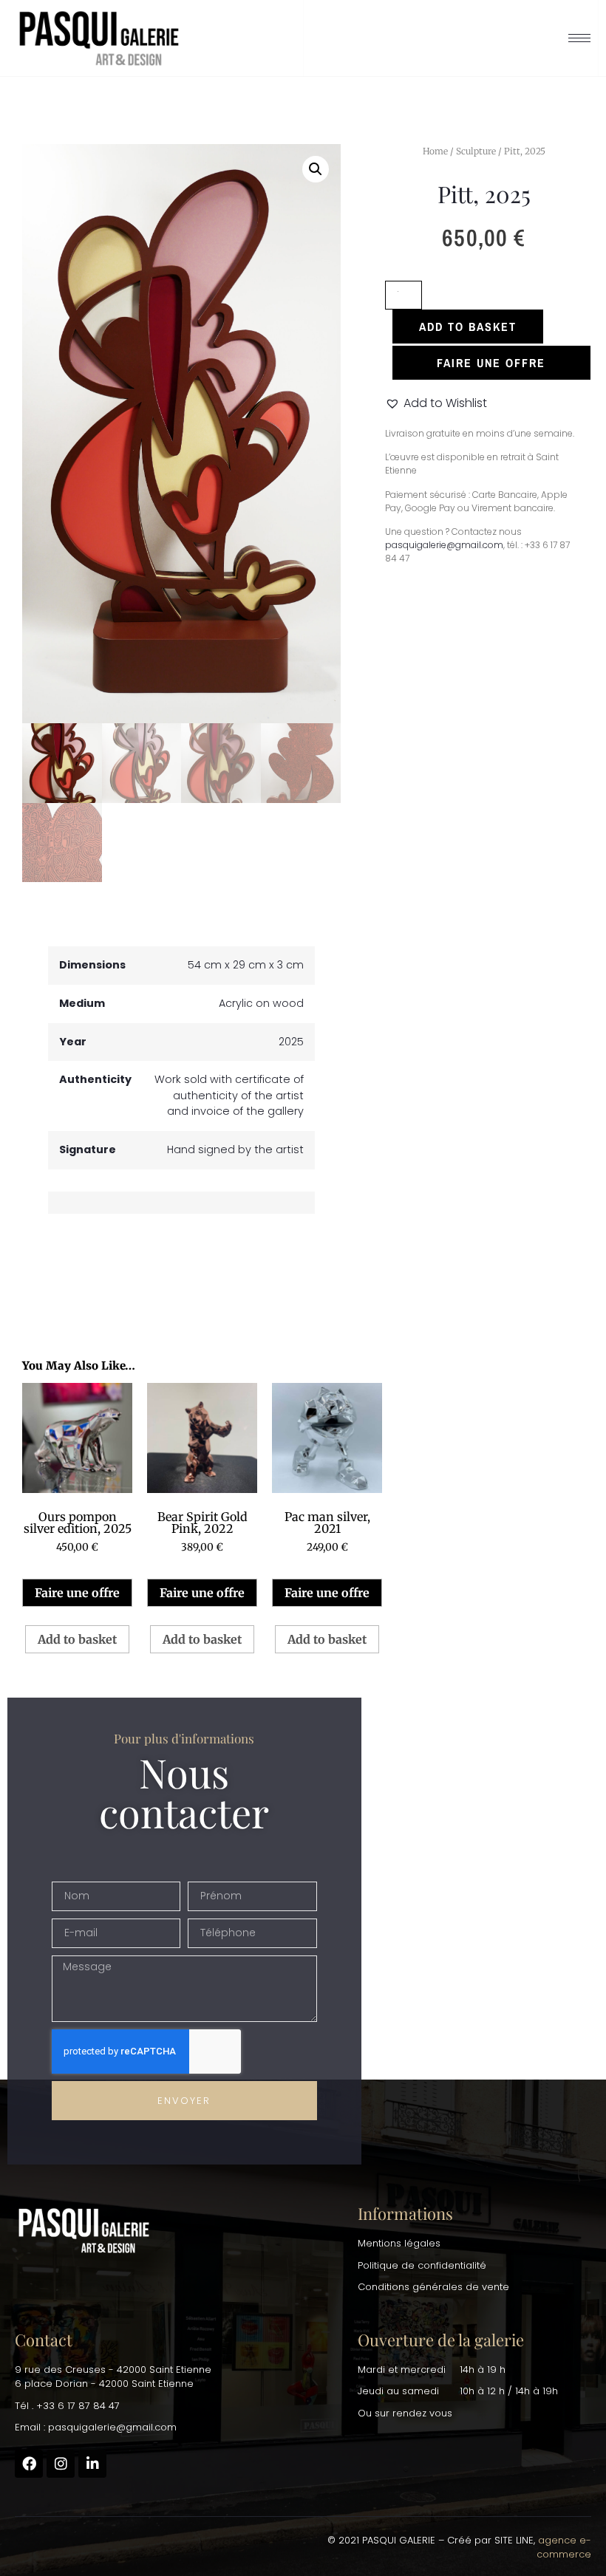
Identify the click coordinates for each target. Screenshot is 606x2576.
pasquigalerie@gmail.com (444, 545)
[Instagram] (61, 2464)
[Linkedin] (92, 2464)
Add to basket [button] (77, 1639)
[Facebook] (29, 2464)
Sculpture (476, 151)
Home (435, 151)
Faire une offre (77, 1593)
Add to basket (468, 327)
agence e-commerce (564, 2548)
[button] (316, 169)
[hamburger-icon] (579, 38)
